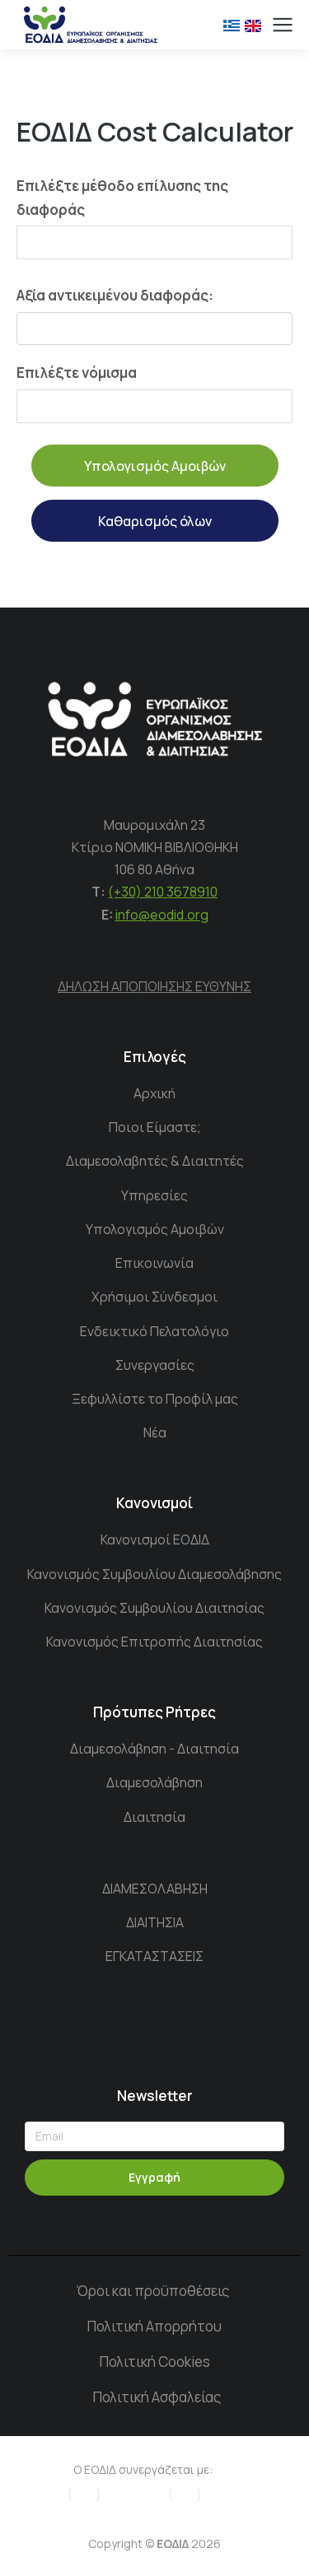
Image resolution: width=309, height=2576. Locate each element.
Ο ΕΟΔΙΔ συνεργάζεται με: (143, 2469)
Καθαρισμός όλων (155, 521)
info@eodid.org (162, 915)
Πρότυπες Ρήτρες (154, 1712)
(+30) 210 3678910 (163, 892)
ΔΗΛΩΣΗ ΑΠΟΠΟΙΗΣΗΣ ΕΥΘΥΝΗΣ (154, 986)
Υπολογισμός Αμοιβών (155, 466)
